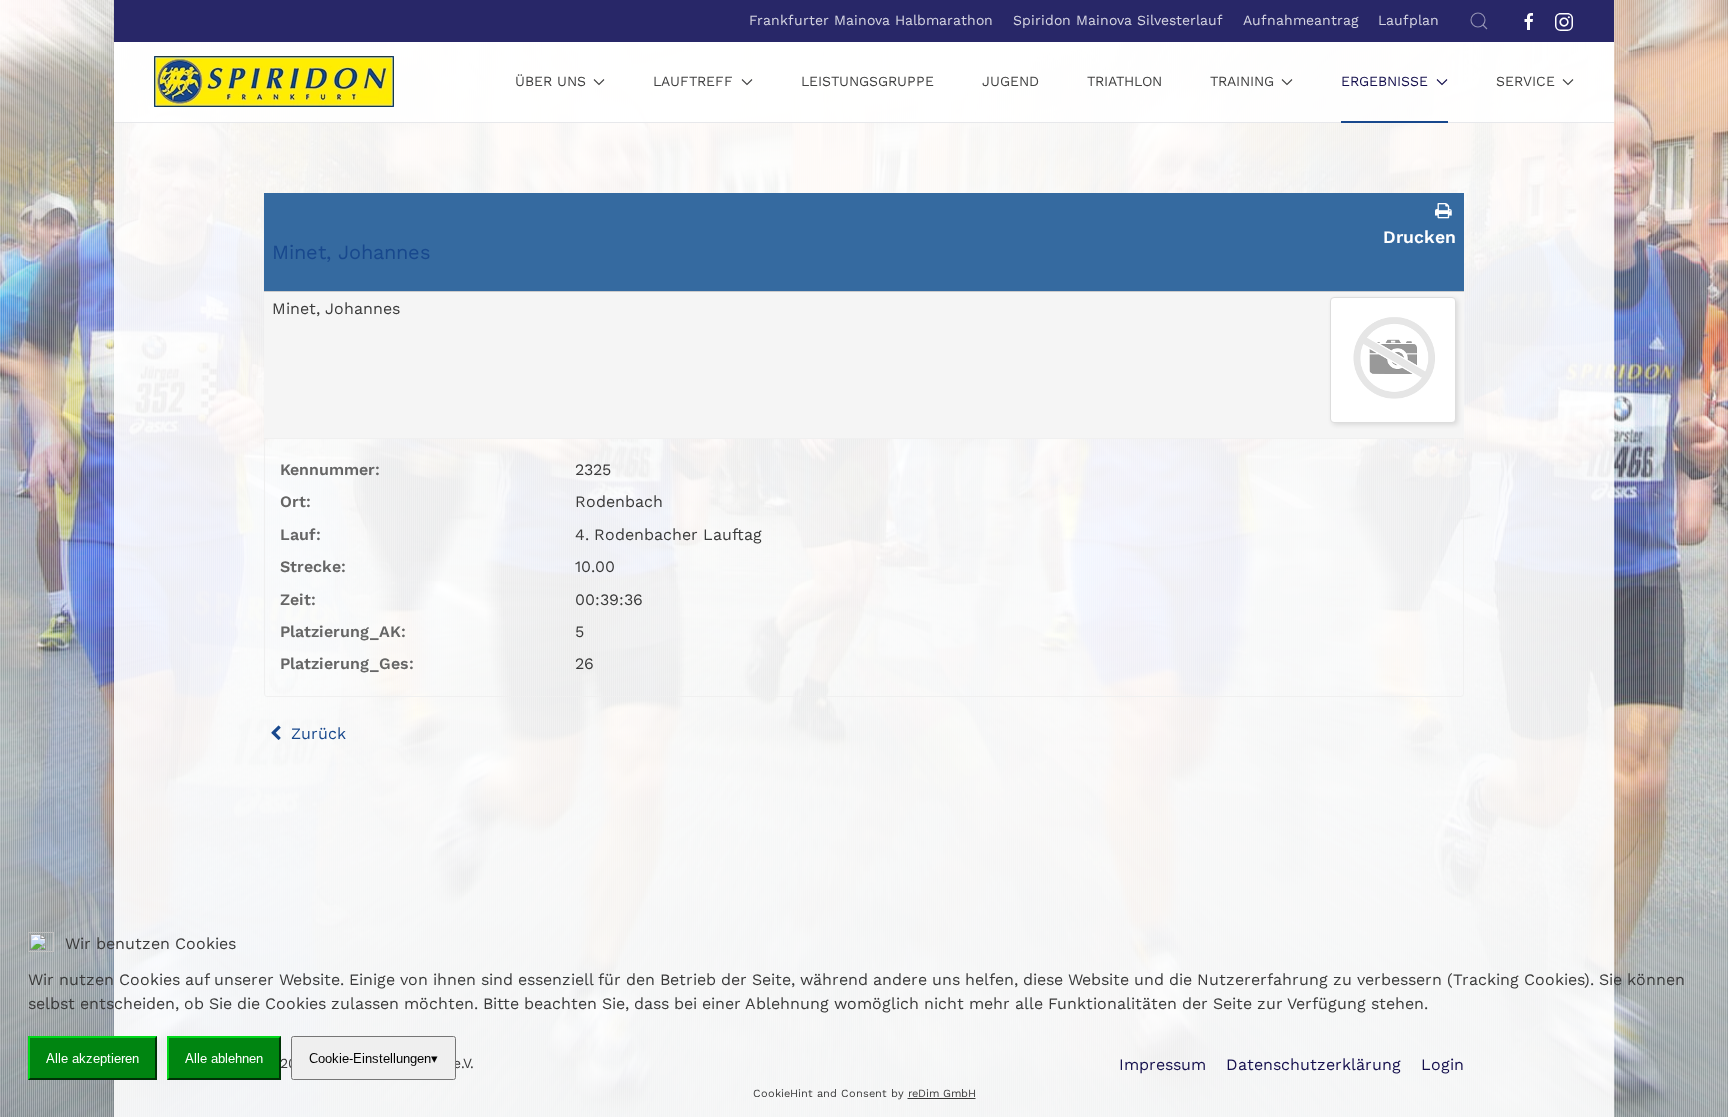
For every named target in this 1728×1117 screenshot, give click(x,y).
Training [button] (1242, 81)
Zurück (316, 733)
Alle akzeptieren (92, 1057)
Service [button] (1525, 81)
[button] (1479, 21)
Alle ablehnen (224, 1057)
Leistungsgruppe (867, 81)
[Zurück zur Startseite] (274, 82)
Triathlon (1124, 81)
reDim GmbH (942, 1093)
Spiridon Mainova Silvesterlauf (1118, 20)
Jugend (1010, 81)
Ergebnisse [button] (1384, 81)
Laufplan (1408, 20)
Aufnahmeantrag (1300, 20)
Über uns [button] (550, 81)
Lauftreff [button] (693, 81)
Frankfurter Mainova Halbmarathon (871, 20)
